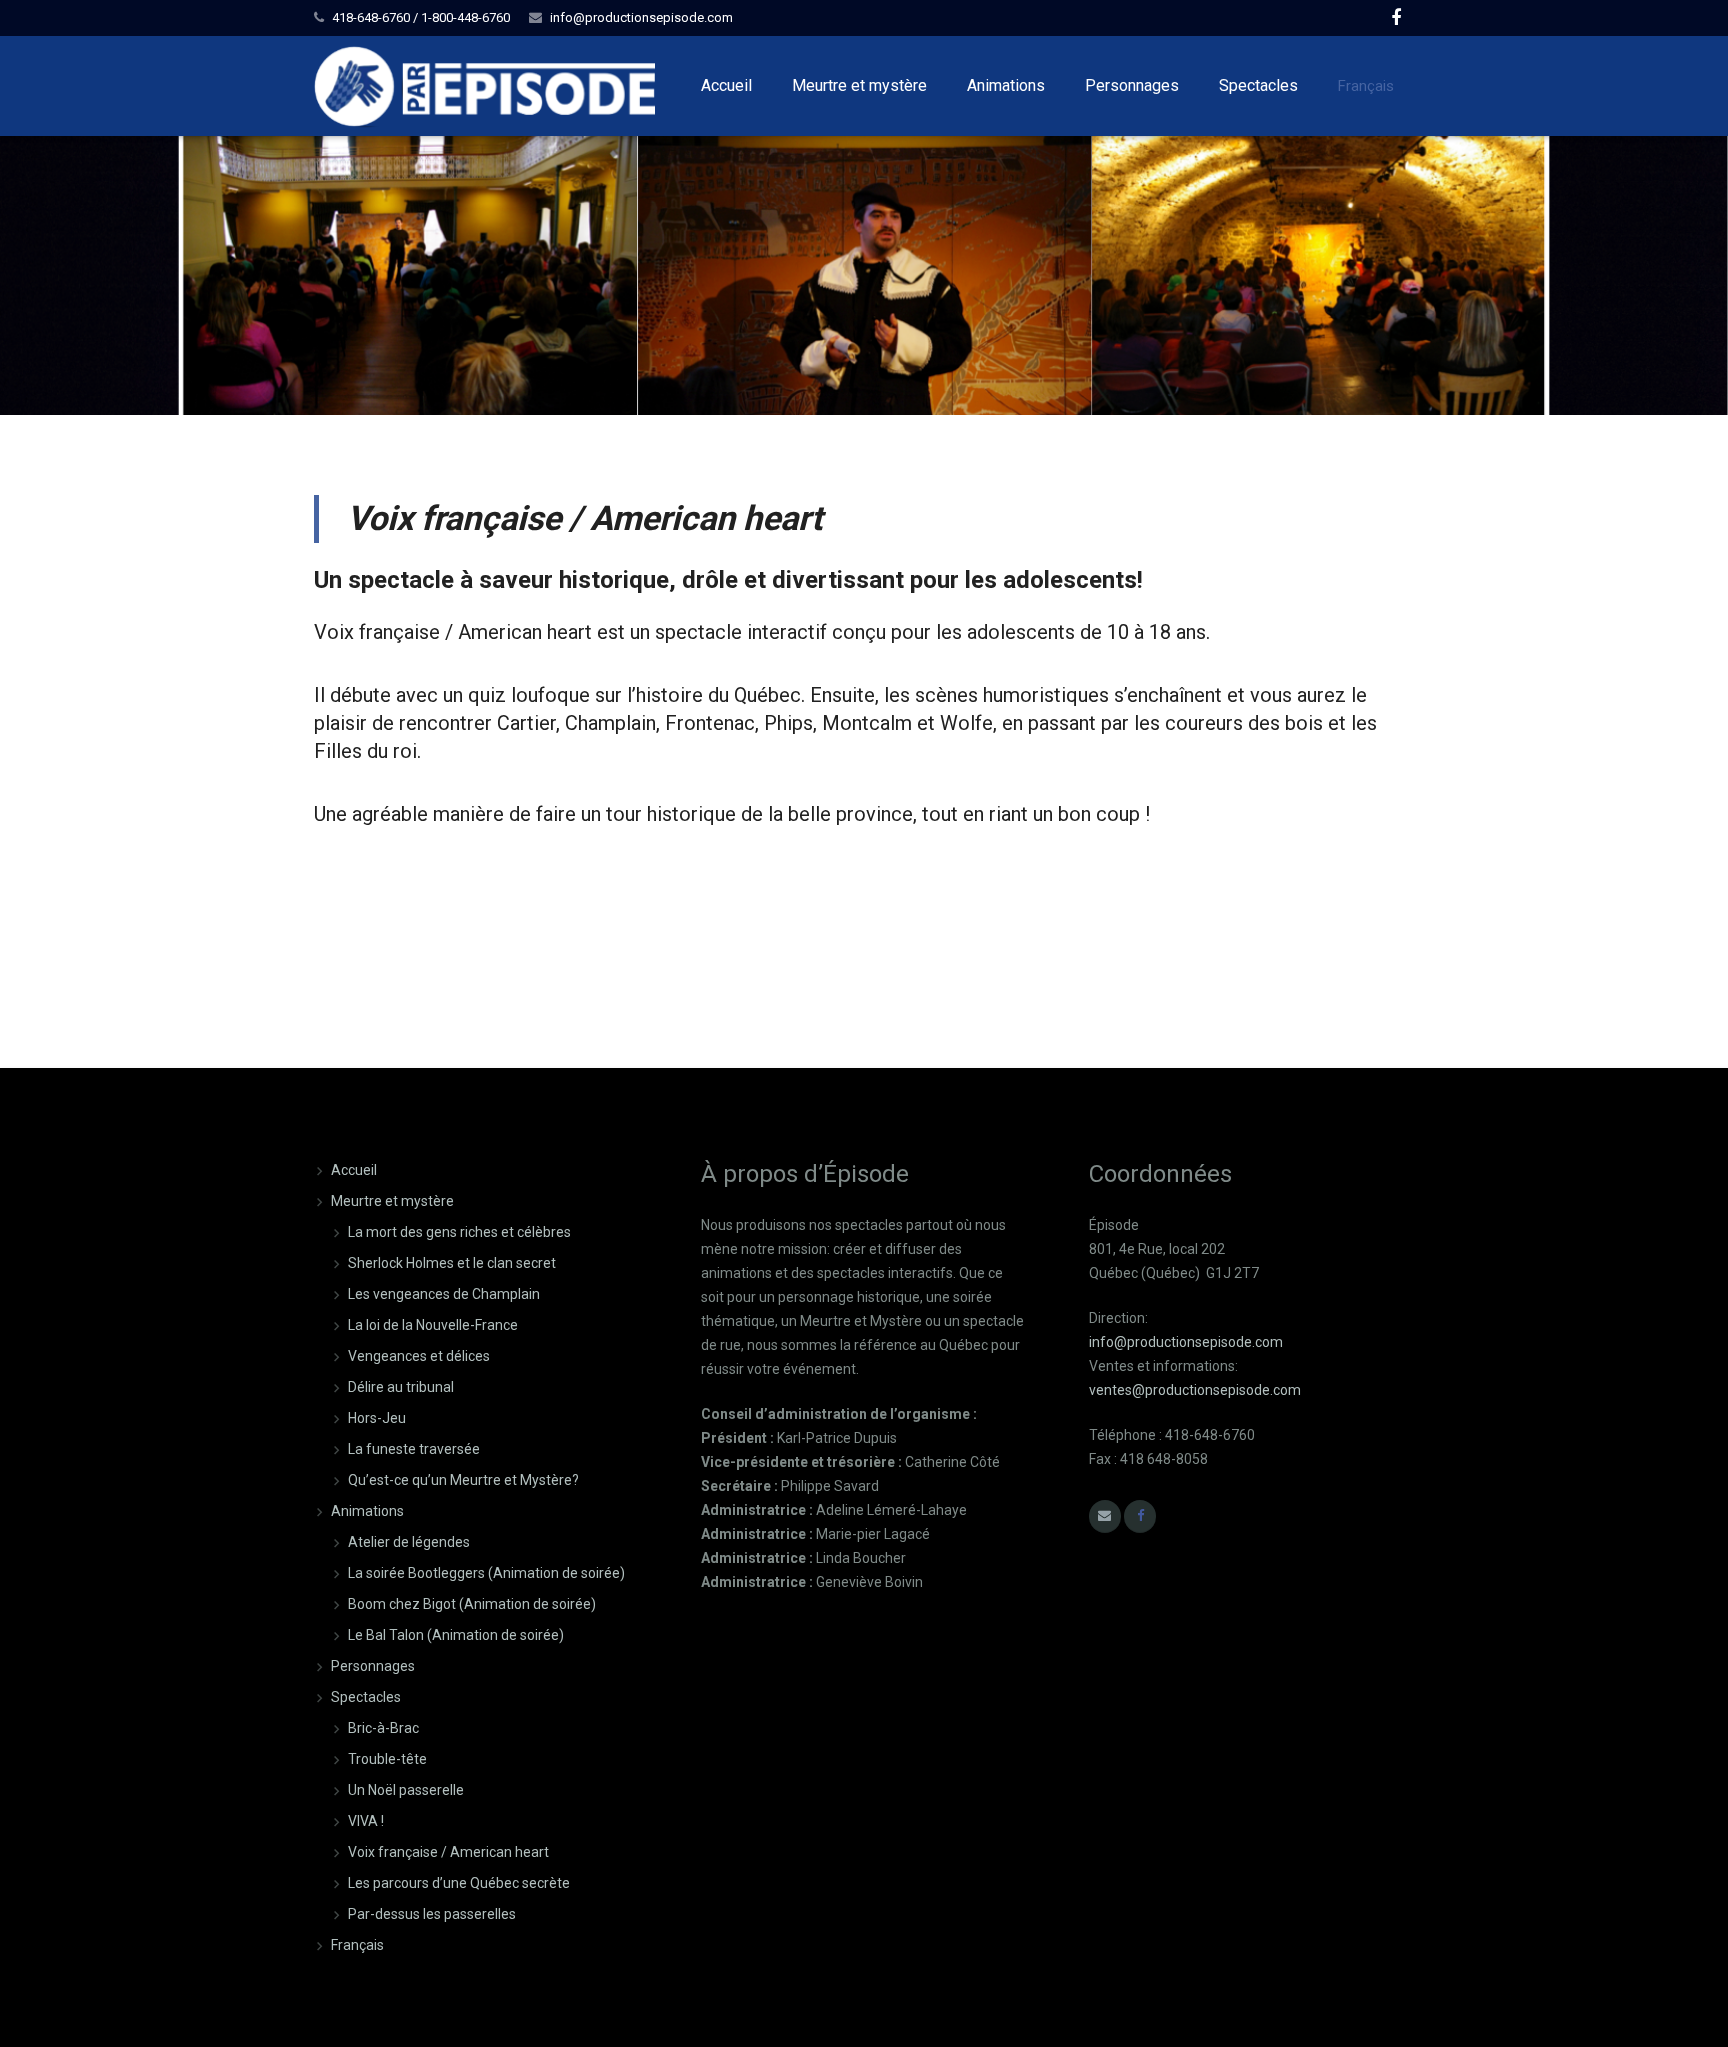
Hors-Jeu (377, 1418)
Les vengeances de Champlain (444, 1294)
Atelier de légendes (409, 1542)
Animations (367, 1511)
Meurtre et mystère (392, 1201)
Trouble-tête (387, 1759)
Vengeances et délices (419, 1356)
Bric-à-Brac (383, 1728)
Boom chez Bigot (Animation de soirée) (472, 1604)
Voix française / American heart (448, 1852)
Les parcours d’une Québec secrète (459, 1883)
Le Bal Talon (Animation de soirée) (456, 1635)
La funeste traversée (414, 1449)
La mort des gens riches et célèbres (459, 1232)
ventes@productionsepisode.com (1195, 1390)
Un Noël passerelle (406, 1790)
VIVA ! (366, 1821)
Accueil (354, 1170)
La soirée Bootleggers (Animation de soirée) (486, 1573)
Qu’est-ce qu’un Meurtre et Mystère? (463, 1480)
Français (1366, 86)
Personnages (373, 1666)
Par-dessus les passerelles (432, 1914)
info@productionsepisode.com (641, 17)
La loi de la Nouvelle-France (433, 1325)
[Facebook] (1396, 18)
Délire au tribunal (401, 1387)
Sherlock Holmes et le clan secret (452, 1263)
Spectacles (366, 1697)
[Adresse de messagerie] (1105, 1516)
